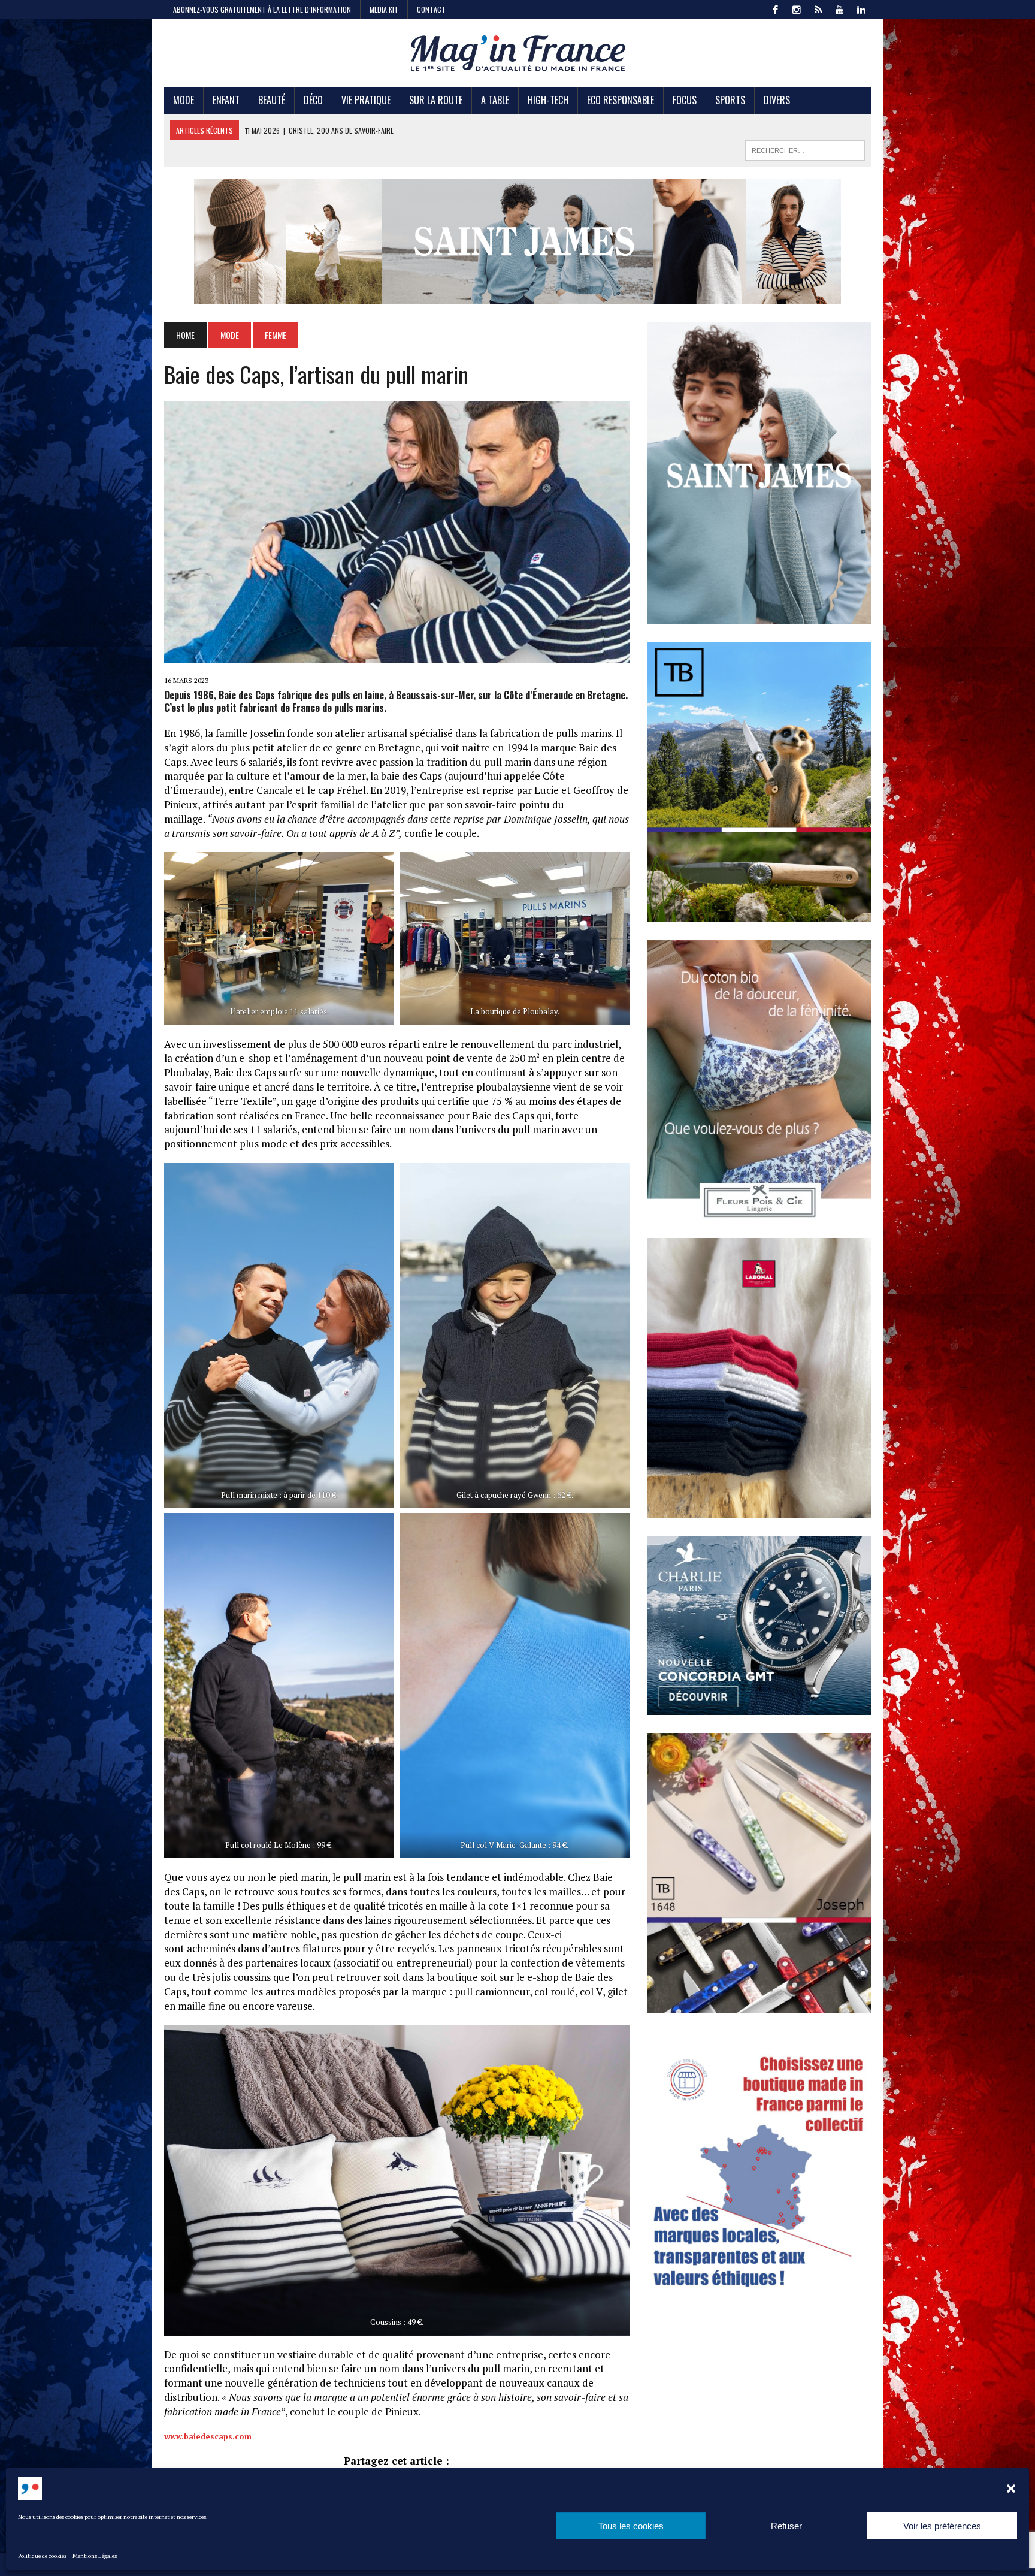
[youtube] (840, 8)
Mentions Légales (95, 2556)
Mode (184, 100)
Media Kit (384, 9)
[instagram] (797, 8)
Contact (431, 9)
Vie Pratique (366, 100)
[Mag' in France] (517, 53)
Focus (685, 100)
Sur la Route (436, 100)
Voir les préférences (942, 2526)
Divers (777, 100)
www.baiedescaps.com (208, 2436)
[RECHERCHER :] (805, 149)
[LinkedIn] (861, 8)
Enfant (226, 100)
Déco (313, 100)
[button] (1011, 2489)
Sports (730, 100)
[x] (818, 8)
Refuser (786, 2526)
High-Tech (548, 100)
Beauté (272, 100)
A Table (495, 100)
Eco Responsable (621, 100)
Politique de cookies (42, 2556)
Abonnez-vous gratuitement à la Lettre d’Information (262, 9)
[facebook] (775, 8)
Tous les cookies (631, 2526)
